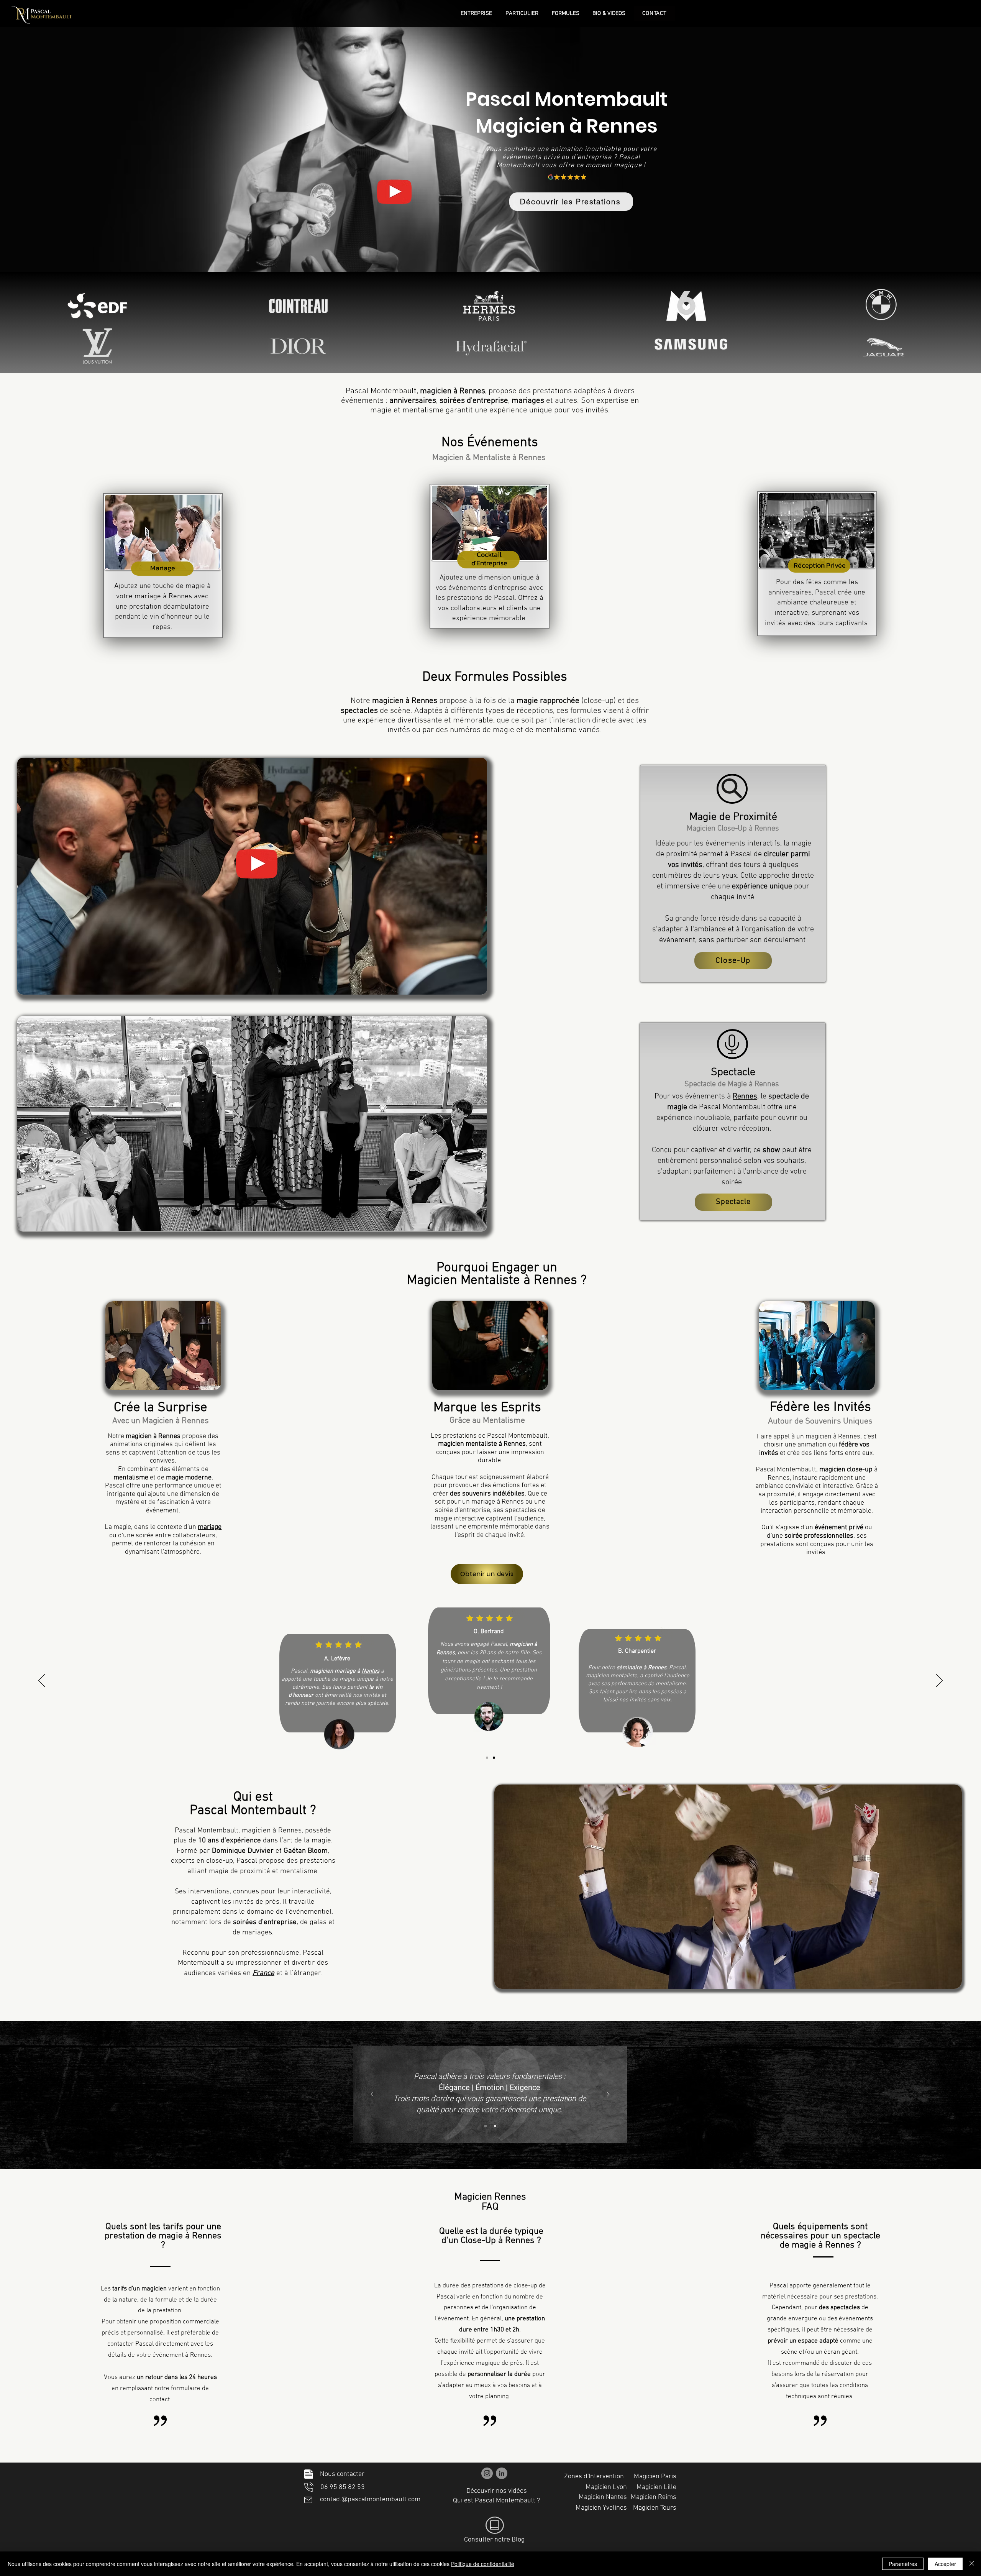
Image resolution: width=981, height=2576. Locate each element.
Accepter (945, 2564)
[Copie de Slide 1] (486, 2126)
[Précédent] (42, 1681)
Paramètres (903, 2564)
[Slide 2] (494, 1758)
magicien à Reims (466, 1657)
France (263, 1973)
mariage (210, 1527)
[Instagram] (487, 2473)
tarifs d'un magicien (139, 2289)
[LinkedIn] (502, 2473)
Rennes (745, 1097)
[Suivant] (939, 1681)
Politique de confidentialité (483, 2564)
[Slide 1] (487, 1758)
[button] (394, 192)
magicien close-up (846, 1470)
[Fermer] (972, 2564)
